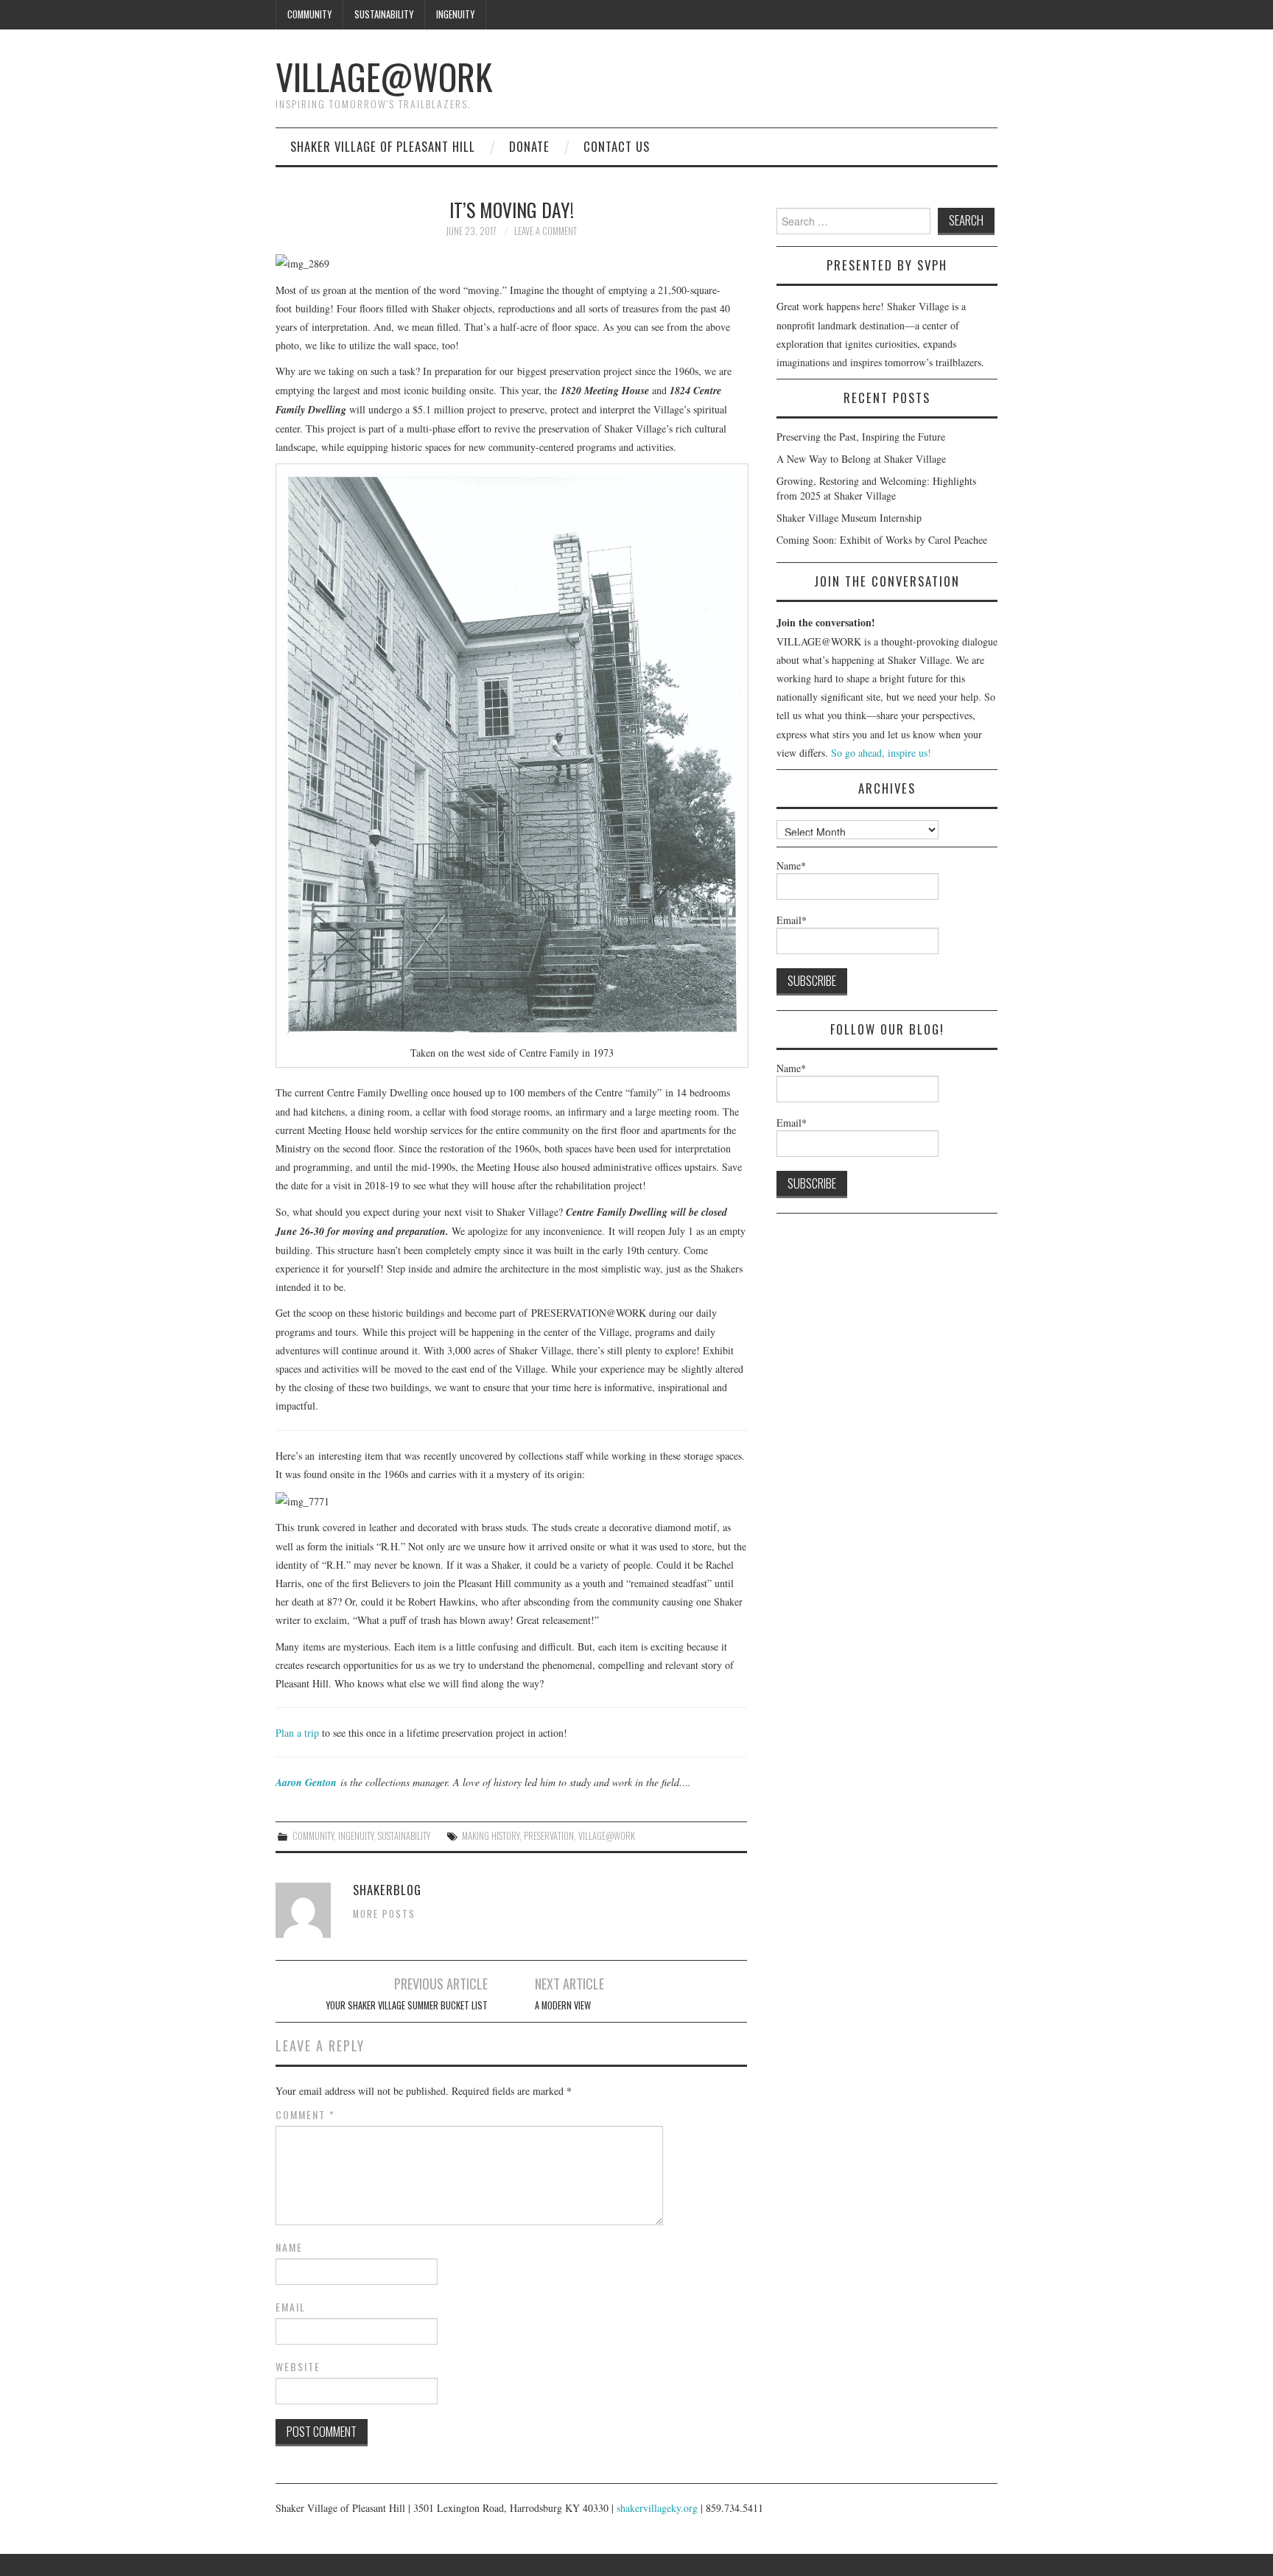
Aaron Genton (306, 1782)
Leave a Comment (546, 231)
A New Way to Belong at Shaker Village (861, 459)
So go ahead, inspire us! (881, 753)
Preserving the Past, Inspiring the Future (861, 437)
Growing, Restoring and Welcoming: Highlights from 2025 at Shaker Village (876, 488)
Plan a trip (297, 1733)
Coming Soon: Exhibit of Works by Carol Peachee (882, 540)
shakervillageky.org (657, 2508)
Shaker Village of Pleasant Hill (383, 146)
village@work (607, 1836)
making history (491, 1836)
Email (291, 2307)
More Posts (384, 1914)
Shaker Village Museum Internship (849, 518)
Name (289, 2247)
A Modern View (563, 2005)
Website (298, 2367)
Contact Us (617, 146)
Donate (529, 146)
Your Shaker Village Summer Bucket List (407, 2005)
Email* (792, 920)
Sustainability (384, 14)
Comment (305, 2115)
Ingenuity (455, 14)
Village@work (384, 76)
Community (309, 14)
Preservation (549, 1836)
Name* (791, 865)
